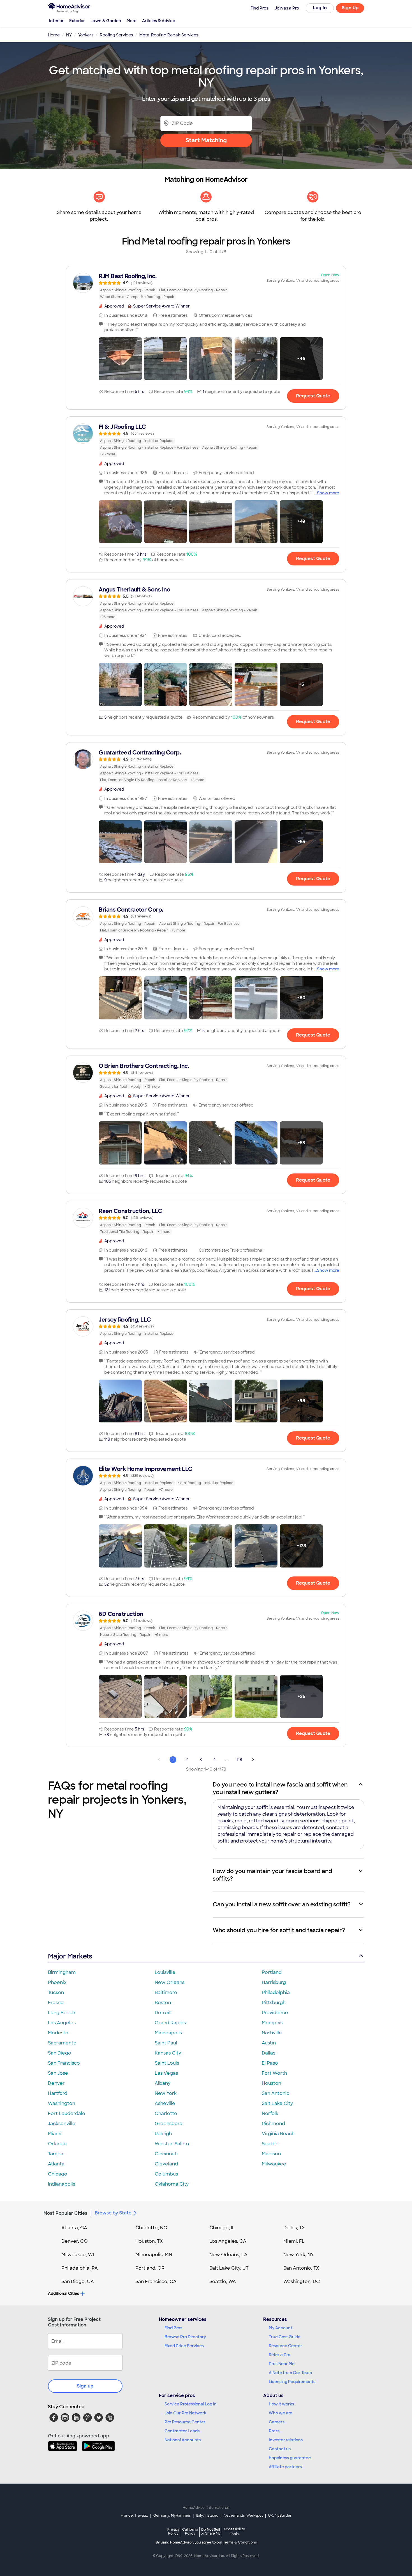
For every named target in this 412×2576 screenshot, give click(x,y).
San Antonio (276, 2093)
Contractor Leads (182, 2431)
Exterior (77, 21)
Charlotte (166, 2113)
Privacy (173, 2531)
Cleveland (166, 2164)
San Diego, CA (78, 2282)
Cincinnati (166, 2154)
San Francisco (64, 2063)
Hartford (58, 2093)
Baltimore (166, 1992)
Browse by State (113, 2213)
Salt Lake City (277, 2103)
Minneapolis (168, 2033)
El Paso (270, 2063)
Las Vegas (166, 2073)
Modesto (58, 2033)
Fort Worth (274, 2073)
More (132, 21)
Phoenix (57, 1982)
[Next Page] (253, 1760)
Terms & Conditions (240, 2542)
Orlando (57, 2144)
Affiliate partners (285, 2467)
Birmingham (62, 1972)
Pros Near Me (282, 2364)
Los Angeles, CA (228, 2241)
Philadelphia (276, 1992)
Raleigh (163, 2134)
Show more (328, 493)
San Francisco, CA (156, 2282)
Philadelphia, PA (80, 2268)
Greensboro (169, 2124)
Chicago (58, 2174)
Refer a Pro (280, 2355)
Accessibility (234, 2532)
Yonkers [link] (86, 35)
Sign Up (350, 8)
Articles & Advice (159, 21)
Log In (320, 8)
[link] (206, 286)
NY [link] (69, 35)
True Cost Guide (285, 2337)
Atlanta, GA (74, 2228)
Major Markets (70, 1956)
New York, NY (299, 2255)
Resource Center (285, 2346)
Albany (163, 2083)
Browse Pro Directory (185, 2337)
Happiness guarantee (290, 2458)
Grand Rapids (170, 2023)
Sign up (85, 2386)
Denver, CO (75, 2241)
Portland (272, 1972)
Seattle (270, 2144)
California (190, 2531)
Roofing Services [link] (116, 35)
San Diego (60, 2053)
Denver (56, 2083)
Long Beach (62, 2013)
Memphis (272, 2023)
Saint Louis (167, 2063)
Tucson (56, 1992)
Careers (277, 2422)
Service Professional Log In (191, 2404)
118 (239, 1760)
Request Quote (313, 396)
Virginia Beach (278, 2134)
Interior (56, 21)
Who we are (281, 2413)
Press (274, 2431)
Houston (271, 2083)
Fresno (56, 2003)
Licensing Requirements (292, 2382)
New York (166, 2093)
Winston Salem (172, 2144)
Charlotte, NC (151, 2228)
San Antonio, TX (301, 2268)
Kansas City (168, 2053)
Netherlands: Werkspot (243, 2516)
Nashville (272, 2033)
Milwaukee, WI (78, 2255)
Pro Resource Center (185, 2422)
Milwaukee (274, 2164)
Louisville (165, 1972)
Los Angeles (62, 2023)
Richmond (273, 2124)
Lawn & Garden (106, 21)
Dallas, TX (294, 2228)
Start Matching (206, 140)
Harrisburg (274, 1982)
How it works (281, 2404)
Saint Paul (166, 2043)
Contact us (280, 2449)
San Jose (58, 2073)
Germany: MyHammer (172, 2516)
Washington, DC (302, 2282)
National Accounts (183, 2440)
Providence (275, 2013)
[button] (120, 359)
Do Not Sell (211, 2531)
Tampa (56, 2154)
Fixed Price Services (184, 2346)
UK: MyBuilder (280, 2516)
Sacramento (62, 2043)
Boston (163, 2003)
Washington (62, 2103)
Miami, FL (294, 2241)
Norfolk (270, 2113)
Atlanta (56, 2164)
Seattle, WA (223, 2282)
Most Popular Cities (65, 2213)
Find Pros (173, 2328)
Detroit (163, 2013)
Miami (55, 2134)
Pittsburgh (274, 2003)
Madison (271, 2154)
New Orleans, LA (228, 2255)
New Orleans (170, 1982)
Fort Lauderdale (67, 2113)
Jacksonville (62, 2124)
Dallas (269, 2053)
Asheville (165, 2103)
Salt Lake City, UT (229, 2268)
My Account (281, 2328)
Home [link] (54, 35)
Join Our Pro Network (185, 2413)
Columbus (166, 2174)
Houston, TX (149, 2241)
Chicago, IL (222, 2228)
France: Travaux (134, 2516)
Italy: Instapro (207, 2516)
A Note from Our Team (290, 2373)
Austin (269, 2043)
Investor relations (286, 2440)
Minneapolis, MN (154, 2255)
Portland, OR (150, 2268)
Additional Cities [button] (63, 2293)
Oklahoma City (172, 2184)
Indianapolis (62, 2184)
